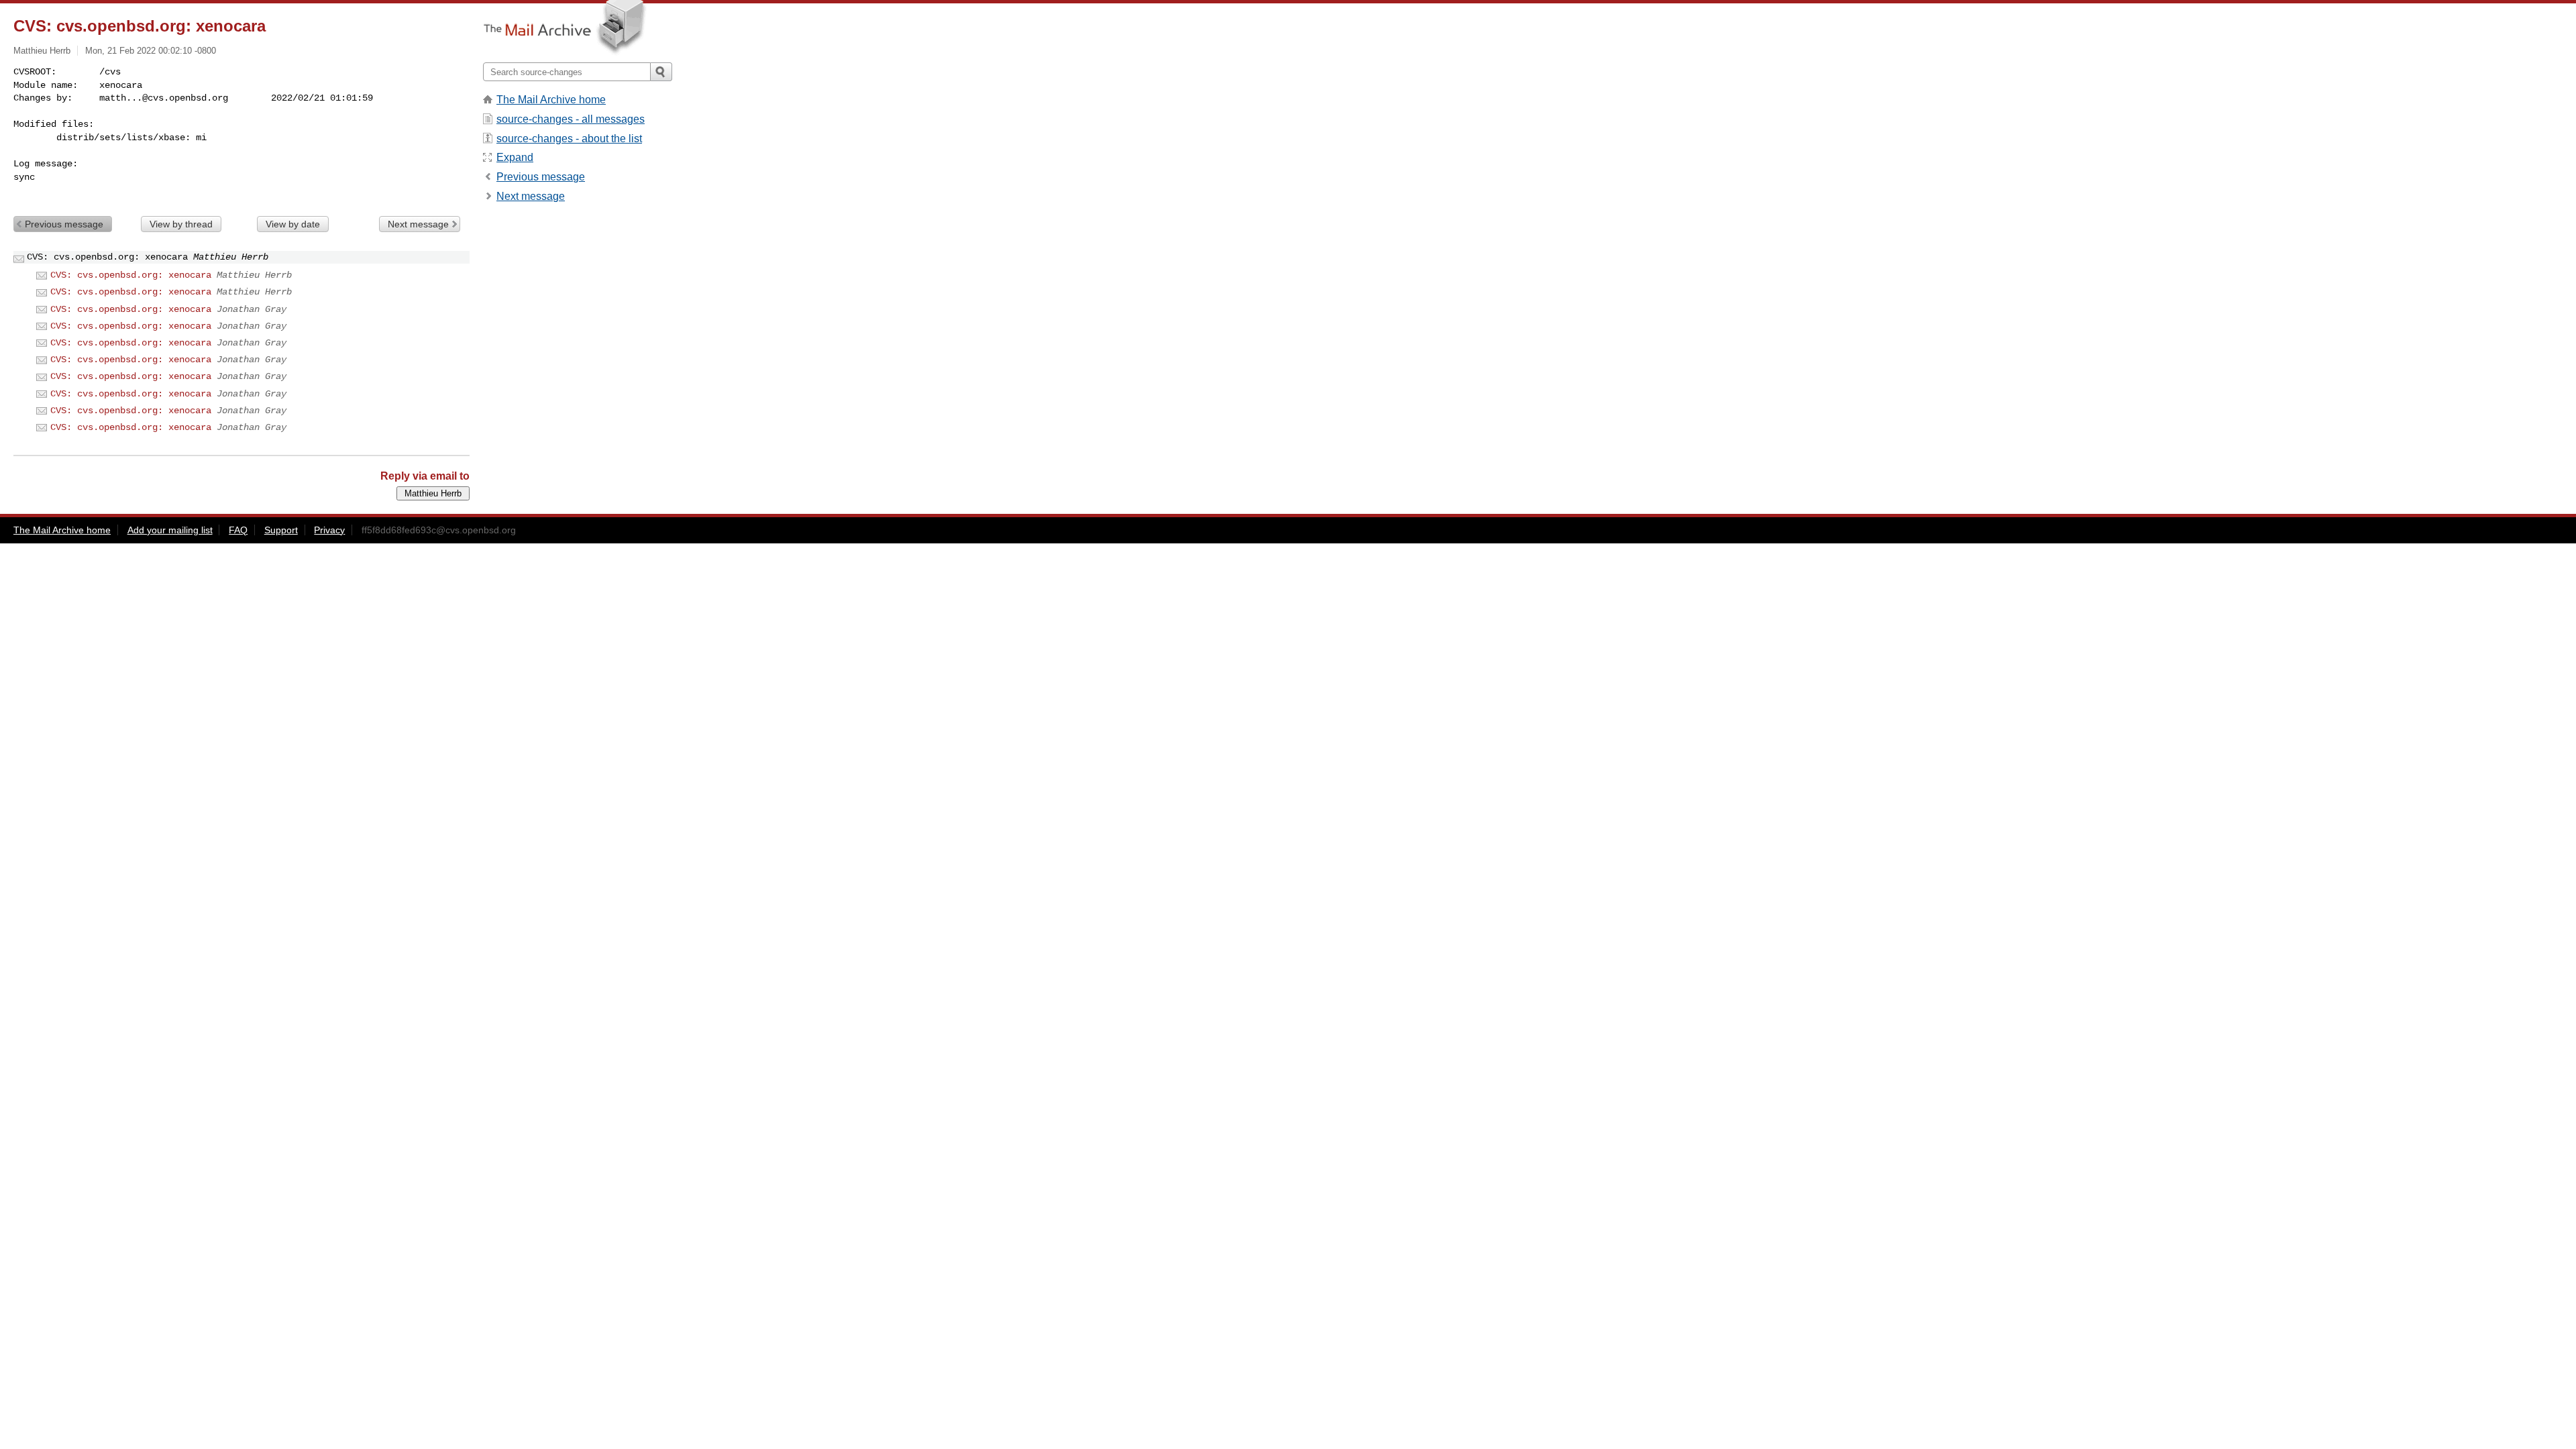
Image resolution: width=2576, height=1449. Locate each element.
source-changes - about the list (569, 139)
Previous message (64, 224)
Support (281, 530)
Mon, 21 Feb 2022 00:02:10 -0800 (151, 51)
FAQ (238, 530)
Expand (515, 157)
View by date (293, 224)
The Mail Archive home (551, 100)
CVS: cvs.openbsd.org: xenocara (131, 275)
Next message (418, 224)
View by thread (181, 224)
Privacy (329, 530)
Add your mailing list (170, 530)
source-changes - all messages (571, 119)
